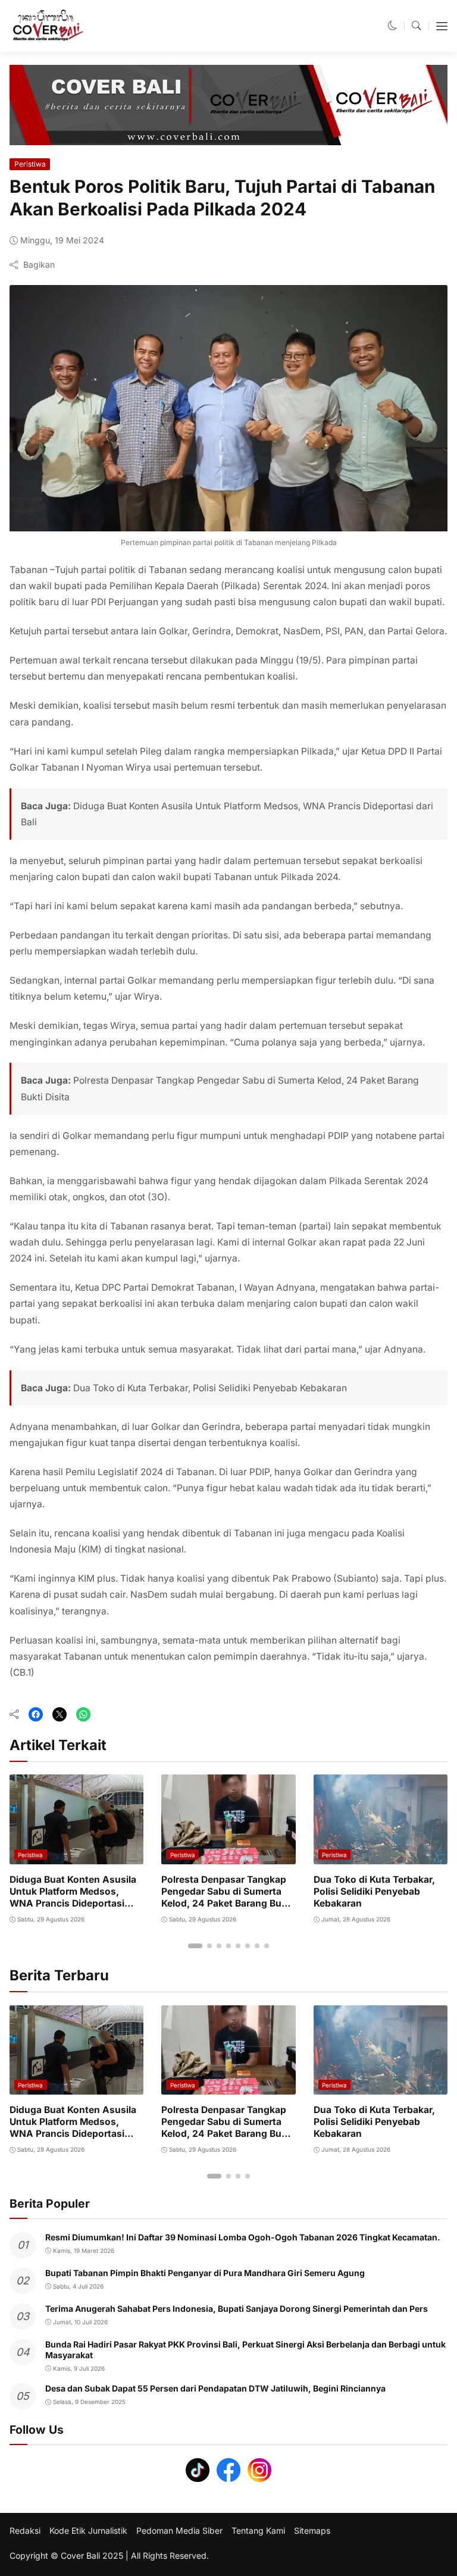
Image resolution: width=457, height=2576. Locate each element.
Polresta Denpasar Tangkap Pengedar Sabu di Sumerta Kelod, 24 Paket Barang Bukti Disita (227, 1898)
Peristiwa (30, 164)
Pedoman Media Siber (179, 2531)
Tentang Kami (258, 2531)
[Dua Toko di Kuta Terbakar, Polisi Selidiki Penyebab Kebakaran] (381, 1856)
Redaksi (25, 2531)
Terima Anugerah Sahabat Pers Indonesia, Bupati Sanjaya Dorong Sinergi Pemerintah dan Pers (237, 2309)
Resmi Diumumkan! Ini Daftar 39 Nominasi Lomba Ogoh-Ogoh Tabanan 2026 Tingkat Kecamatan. (243, 2237)
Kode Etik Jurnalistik (88, 2531)
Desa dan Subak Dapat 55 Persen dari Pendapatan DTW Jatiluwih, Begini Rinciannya (215, 2388)
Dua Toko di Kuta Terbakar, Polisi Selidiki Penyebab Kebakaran (210, 1388)
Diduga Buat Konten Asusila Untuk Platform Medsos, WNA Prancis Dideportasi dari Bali (73, 1898)
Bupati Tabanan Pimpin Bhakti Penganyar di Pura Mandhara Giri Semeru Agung (205, 2273)
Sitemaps (312, 2531)
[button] (393, 26)
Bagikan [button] (39, 265)
